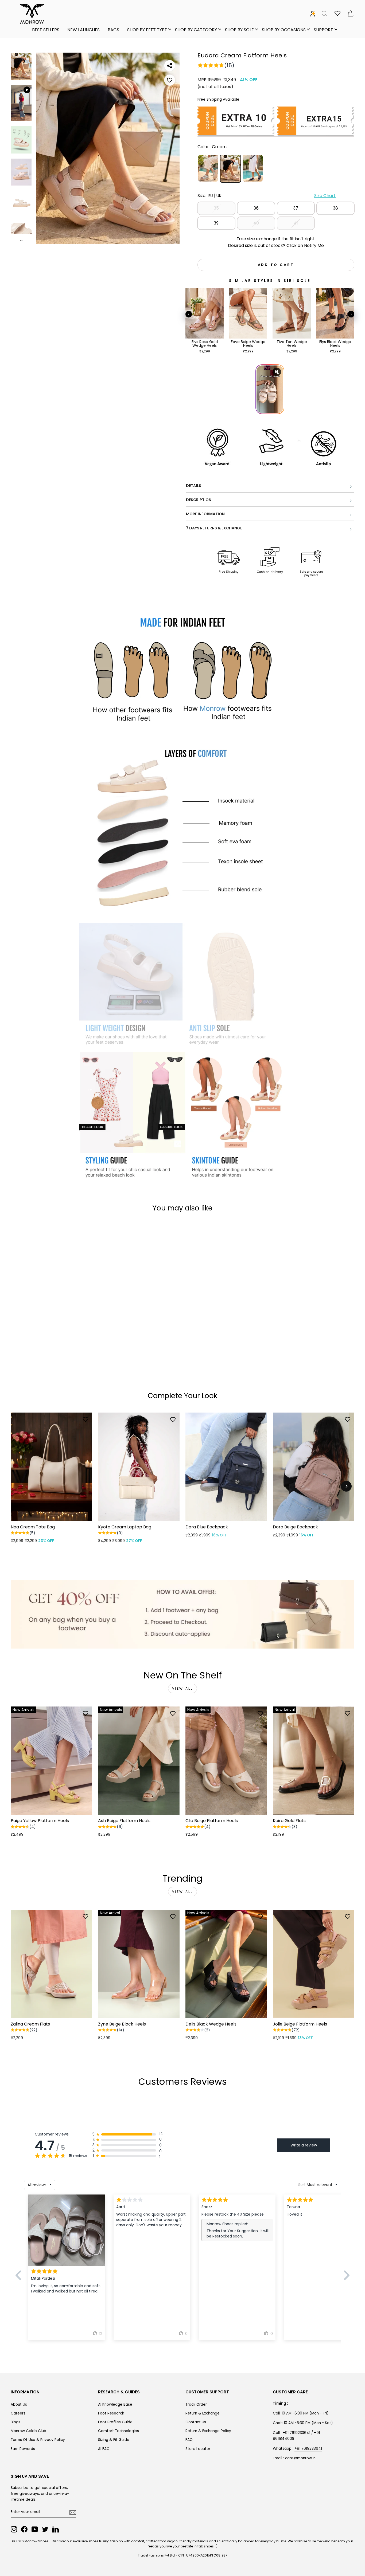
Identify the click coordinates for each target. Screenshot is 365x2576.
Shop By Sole (239, 30)
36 (256, 208)
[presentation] (189, 314)
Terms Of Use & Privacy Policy (38, 2440)
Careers (18, 2413)
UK (219, 196)
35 (216, 208)
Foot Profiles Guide (115, 2422)
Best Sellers (46, 30)
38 (335, 208)
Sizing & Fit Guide (114, 2440)
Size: (267, 196)
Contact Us (196, 2422)
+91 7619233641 (308, 2449)
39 (216, 223)
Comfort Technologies (119, 2431)
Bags (113, 30)
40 (256, 223)
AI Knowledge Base (115, 2404)
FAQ (189, 2440)
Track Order (196, 2404)
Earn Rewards (23, 2449)
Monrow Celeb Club (28, 2431)
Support (323, 30)
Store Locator (198, 2449)
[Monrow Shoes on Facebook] (24, 2529)
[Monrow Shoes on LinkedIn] (56, 2529)
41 (296, 223)
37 (296, 208)
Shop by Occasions (284, 30)
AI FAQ (104, 2449)
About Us (19, 2404)
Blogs (15, 2422)
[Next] (346, 1486)
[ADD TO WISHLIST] (170, 80)
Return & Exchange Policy (208, 2431)
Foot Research (111, 2413)
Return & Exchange (203, 2413)
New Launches (84, 30)
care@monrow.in (300, 2458)
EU (211, 196)
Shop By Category (196, 30)
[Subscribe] (73, 2512)
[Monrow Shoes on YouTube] (35, 2529)
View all (183, 1688)
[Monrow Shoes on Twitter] (45, 2529)
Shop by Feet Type (147, 30)
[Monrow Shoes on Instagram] (14, 2529)
